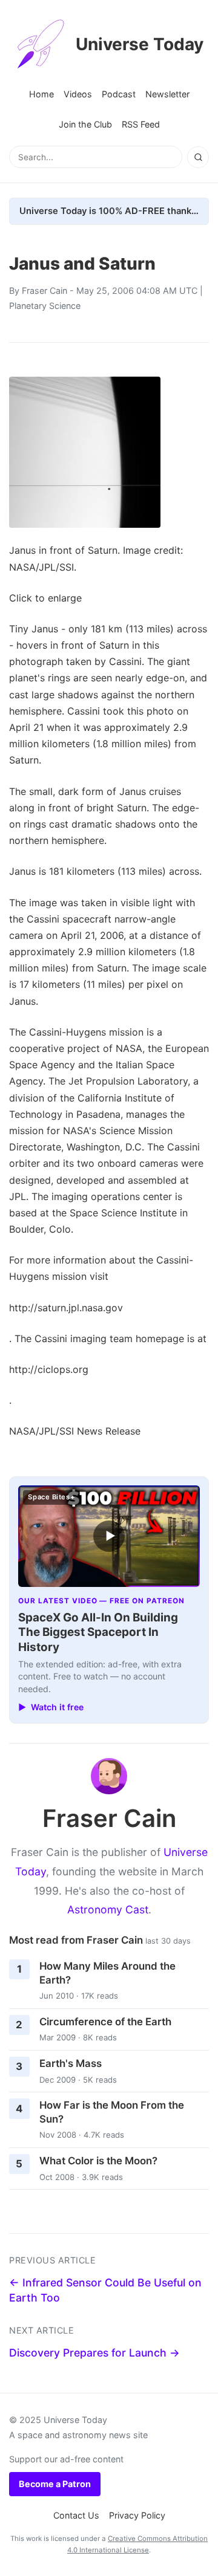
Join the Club (85, 124)
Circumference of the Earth (105, 2022)
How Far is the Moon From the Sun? (112, 2112)
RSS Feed (141, 124)
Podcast (119, 94)
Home (41, 94)
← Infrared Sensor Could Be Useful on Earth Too (105, 2290)
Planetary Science (45, 306)
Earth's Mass (71, 2063)
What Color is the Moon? (98, 2161)
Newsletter (167, 94)
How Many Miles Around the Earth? (107, 1973)
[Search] (198, 157)
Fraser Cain (45, 290)
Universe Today (140, 44)
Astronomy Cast (108, 1909)
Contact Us (76, 2515)
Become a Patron (55, 2484)
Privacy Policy (137, 2515)
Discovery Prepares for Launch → (94, 2353)
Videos (78, 94)
